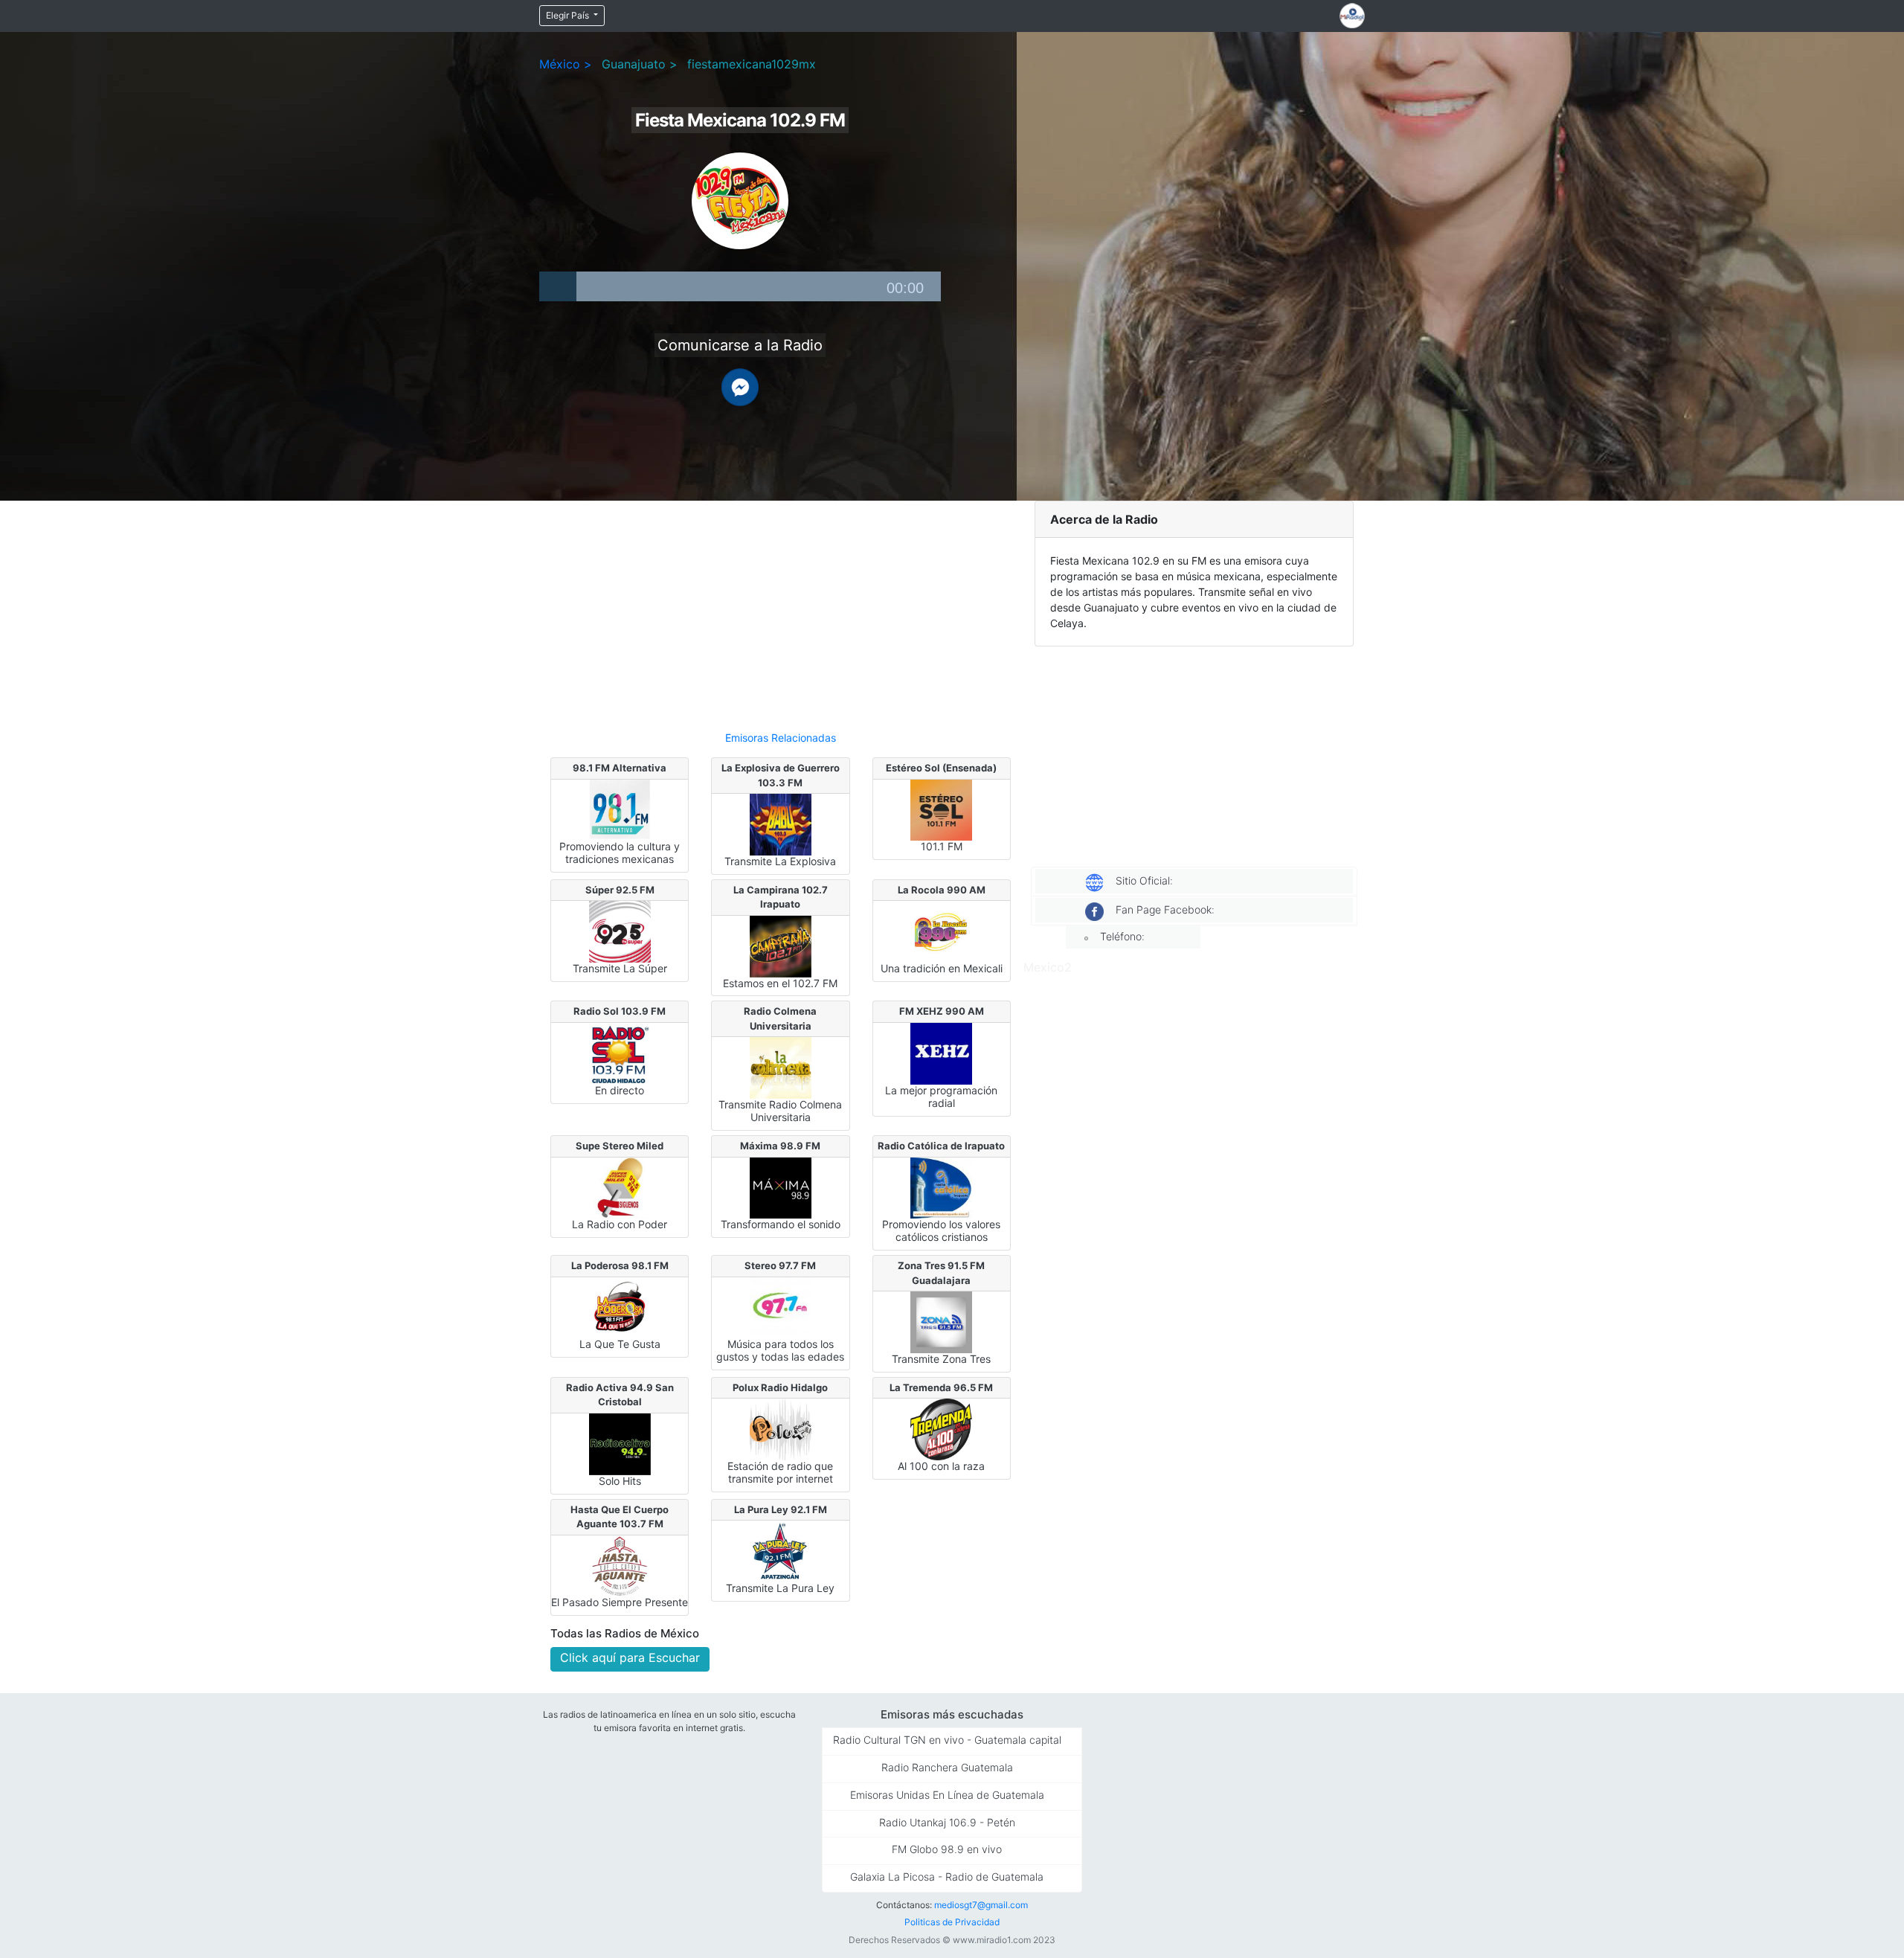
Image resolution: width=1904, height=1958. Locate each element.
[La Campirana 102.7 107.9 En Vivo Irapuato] (781, 946)
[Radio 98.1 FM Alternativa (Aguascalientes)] (620, 809)
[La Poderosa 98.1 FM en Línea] (620, 1306)
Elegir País (569, 15)
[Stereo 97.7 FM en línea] (781, 1306)
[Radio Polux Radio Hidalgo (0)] (781, 1428)
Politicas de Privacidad (952, 1922)
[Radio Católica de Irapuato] (941, 1187)
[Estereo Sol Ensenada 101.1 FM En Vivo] (941, 809)
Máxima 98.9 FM (780, 1146)
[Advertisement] (781, 609)
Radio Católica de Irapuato (941, 1146)
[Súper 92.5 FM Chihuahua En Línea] (620, 931)
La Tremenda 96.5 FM (941, 1387)
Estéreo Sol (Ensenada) (941, 768)
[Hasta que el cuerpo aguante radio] (620, 1564)
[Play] (558, 286)
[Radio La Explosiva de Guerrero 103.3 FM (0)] (781, 824)
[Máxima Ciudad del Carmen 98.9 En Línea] (781, 1187)
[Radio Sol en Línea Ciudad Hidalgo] (620, 1053)
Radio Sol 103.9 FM (620, 1011)
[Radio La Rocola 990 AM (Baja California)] (941, 931)
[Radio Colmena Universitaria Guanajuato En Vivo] (781, 1067)
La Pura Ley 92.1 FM (781, 1509)
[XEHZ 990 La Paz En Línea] (941, 1053)
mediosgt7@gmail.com (981, 1905)
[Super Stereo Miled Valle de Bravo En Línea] (620, 1187)
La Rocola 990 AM (942, 890)
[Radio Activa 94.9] (620, 1443)
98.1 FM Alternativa (620, 768)
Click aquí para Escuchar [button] (630, 1657)
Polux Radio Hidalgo (780, 1387)
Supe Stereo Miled (620, 1146)
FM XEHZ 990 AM (942, 1011)
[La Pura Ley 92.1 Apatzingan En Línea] (781, 1550)
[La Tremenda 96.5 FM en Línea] (941, 1428)
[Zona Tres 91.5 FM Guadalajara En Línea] (941, 1321)
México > (566, 64)
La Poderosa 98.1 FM (620, 1265)
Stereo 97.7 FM (780, 1265)
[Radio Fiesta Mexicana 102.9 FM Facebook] (740, 386)
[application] (740, 286)
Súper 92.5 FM (620, 890)
